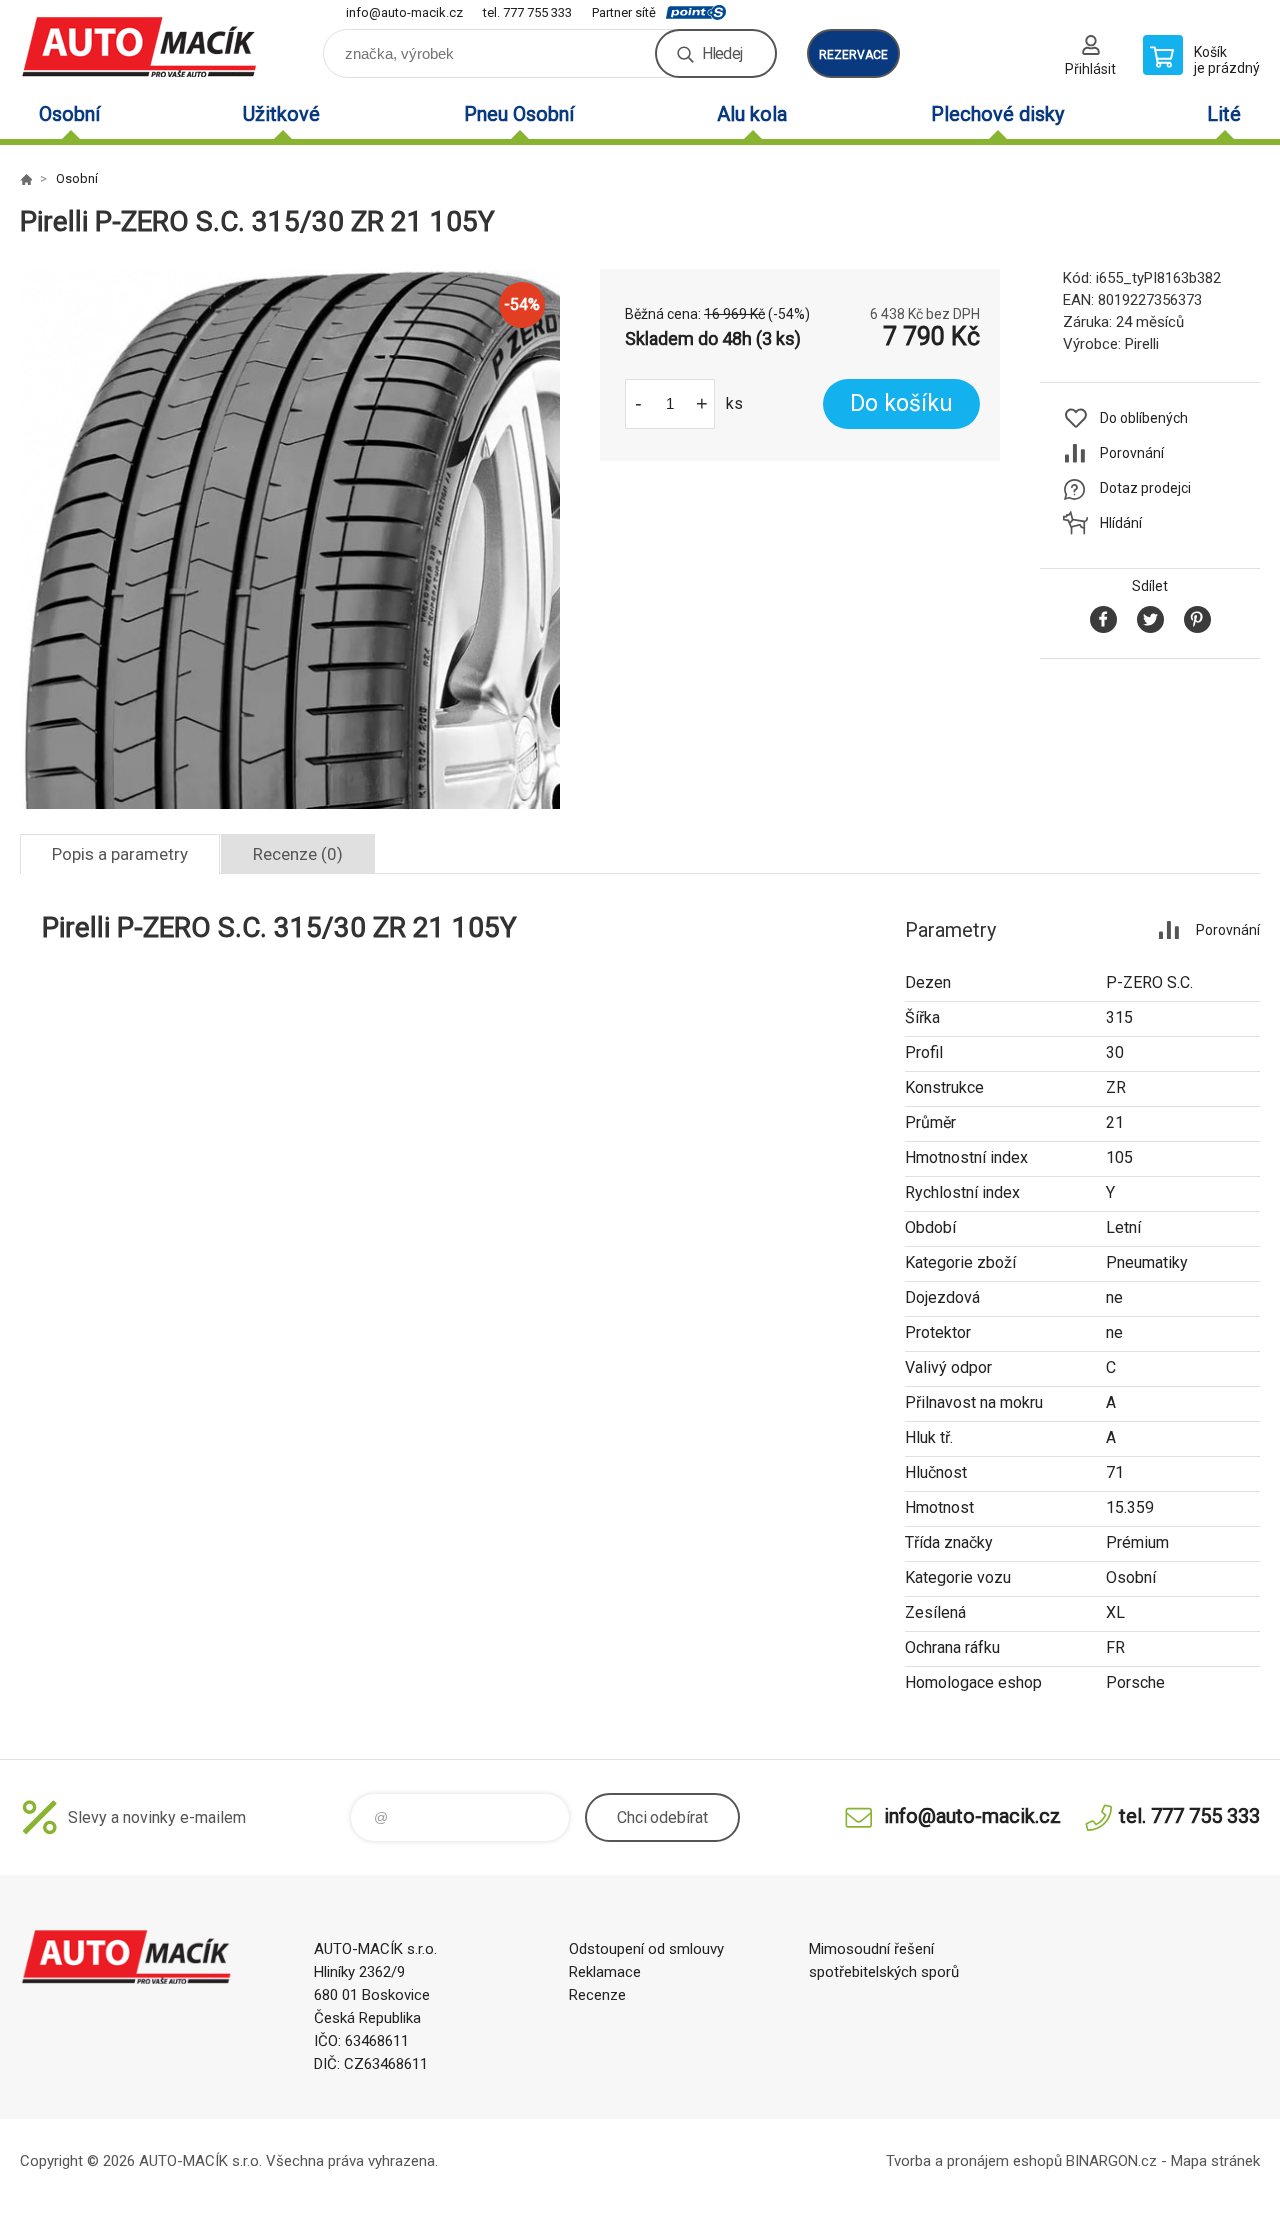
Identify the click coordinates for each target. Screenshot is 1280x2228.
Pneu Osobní (519, 114)
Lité (1224, 114)
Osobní (69, 114)
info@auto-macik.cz (404, 12)
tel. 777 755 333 (527, 12)
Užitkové (281, 114)
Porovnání (1132, 453)
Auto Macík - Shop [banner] (140, 46)
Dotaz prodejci (1145, 488)
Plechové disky (997, 114)
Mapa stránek (1215, 2161)
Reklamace (605, 1972)
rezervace (853, 55)
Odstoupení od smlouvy (646, 1949)
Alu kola (752, 114)
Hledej (722, 53)
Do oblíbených (1144, 418)
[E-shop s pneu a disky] (26, 179)
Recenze (597, 1995)
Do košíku (901, 403)
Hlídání (1121, 523)
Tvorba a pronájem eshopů (974, 2161)
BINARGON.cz (1111, 2161)
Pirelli (1142, 344)
